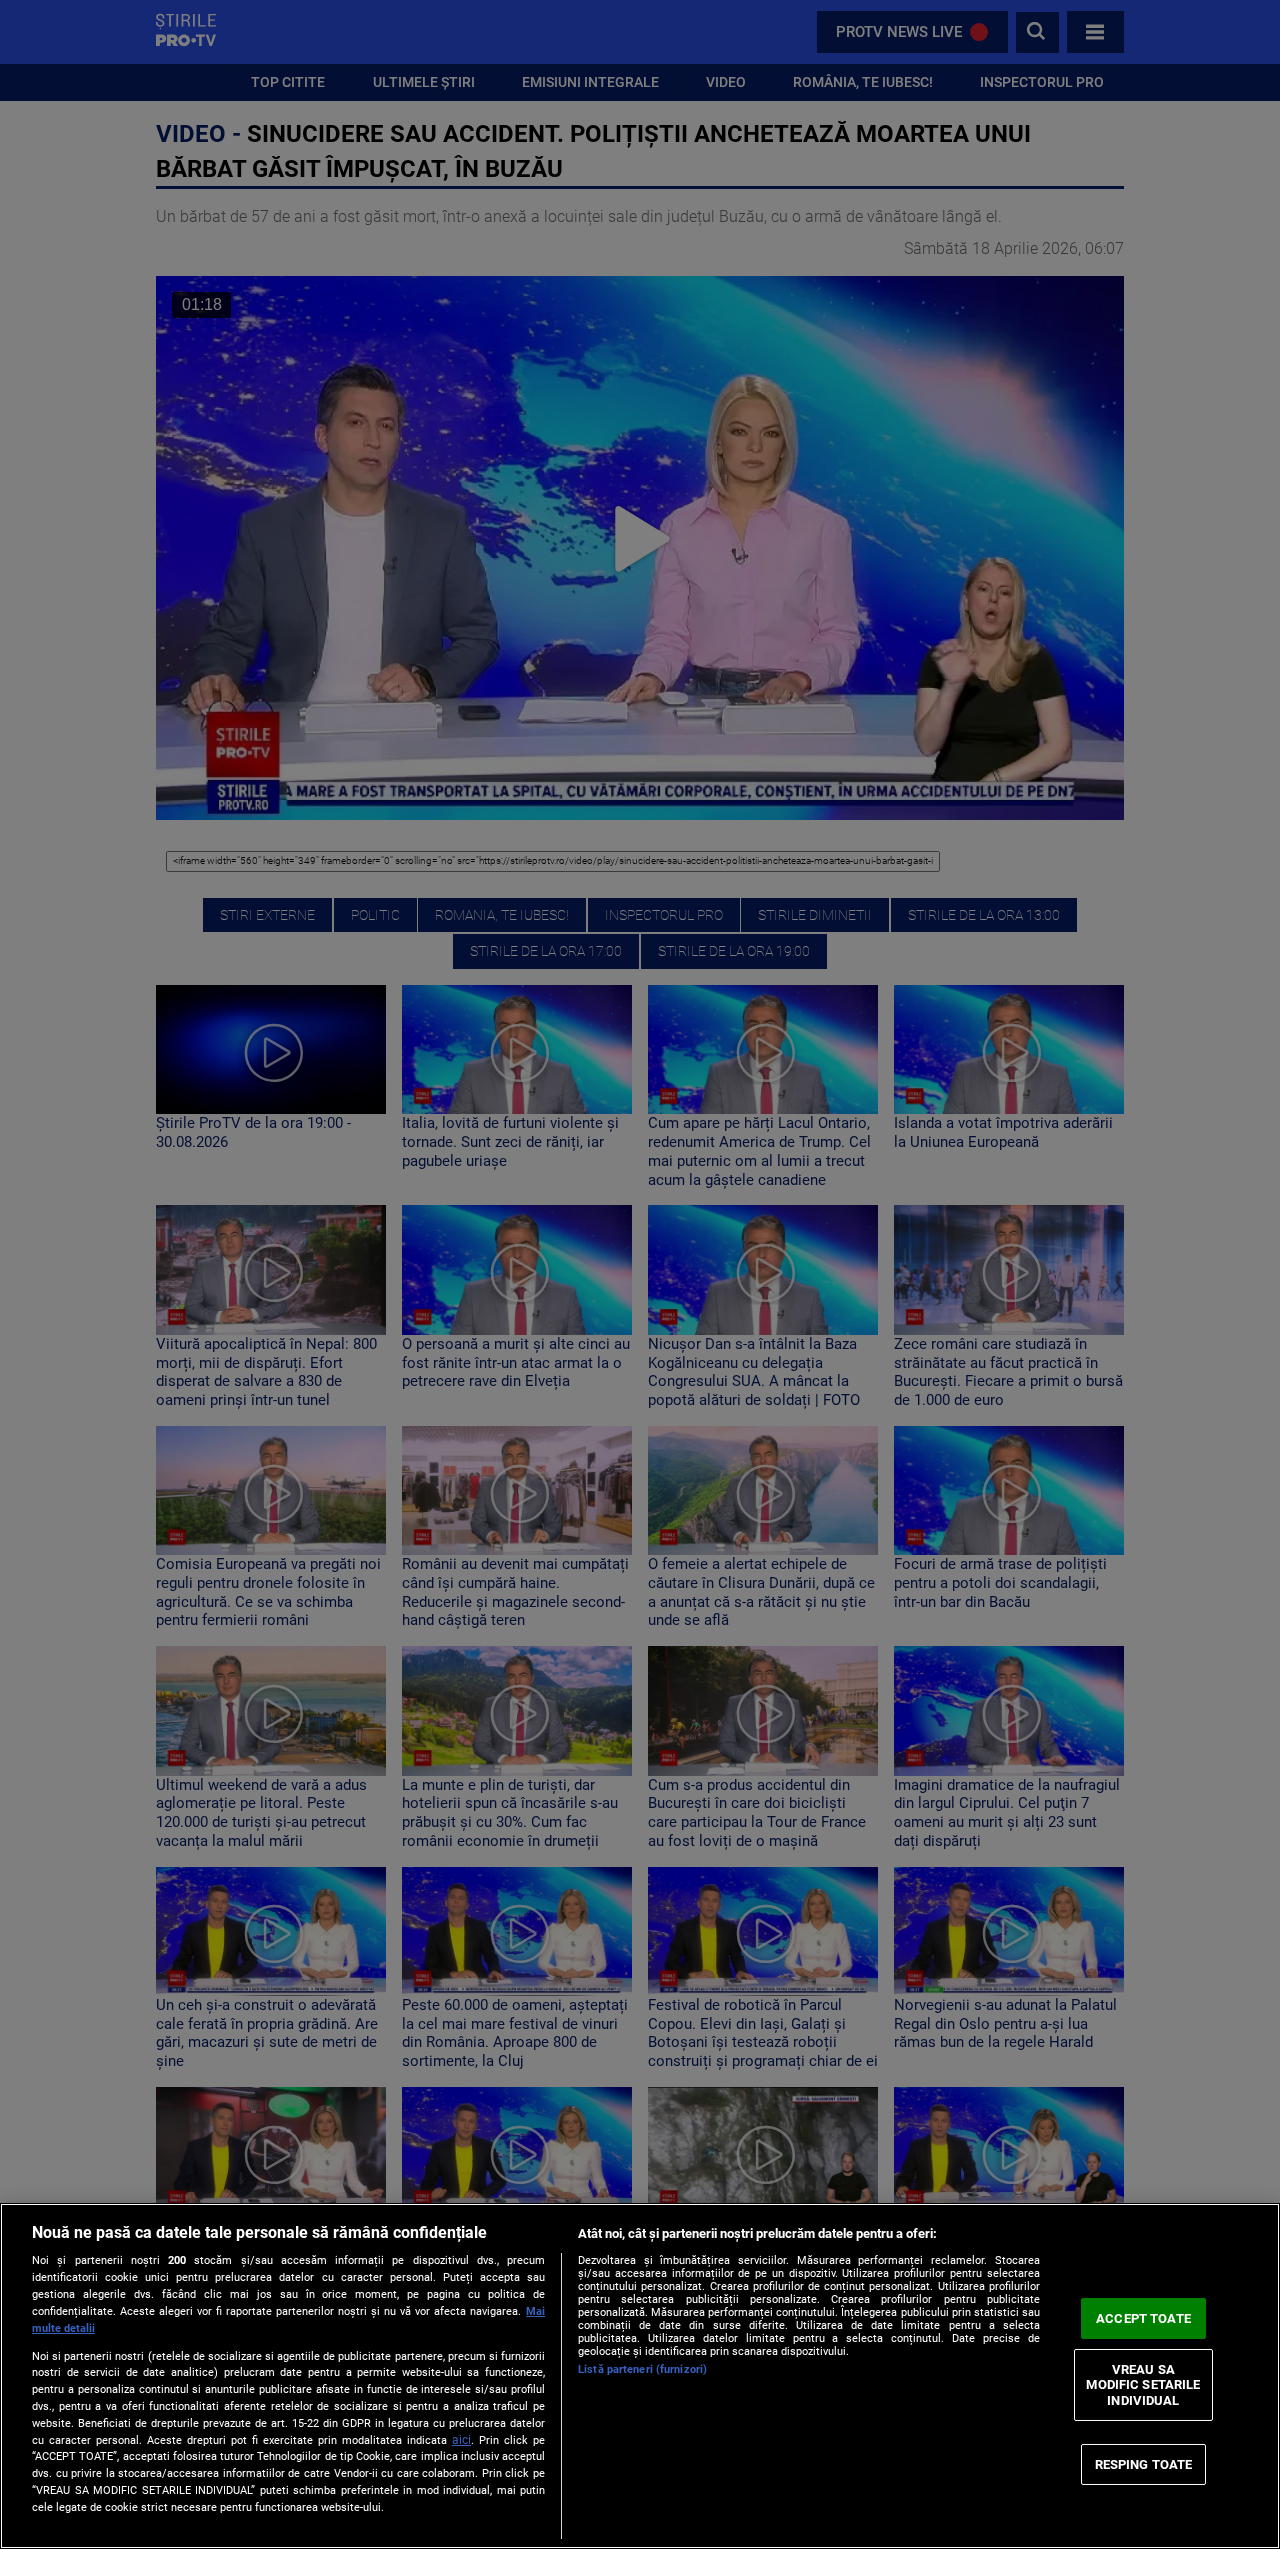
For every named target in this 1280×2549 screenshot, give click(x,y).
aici (461, 2440)
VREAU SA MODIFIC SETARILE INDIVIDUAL (1143, 2385)
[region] (640, 2376)
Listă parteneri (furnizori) (642, 2369)
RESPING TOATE (1144, 2463)
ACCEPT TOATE (1143, 2318)
